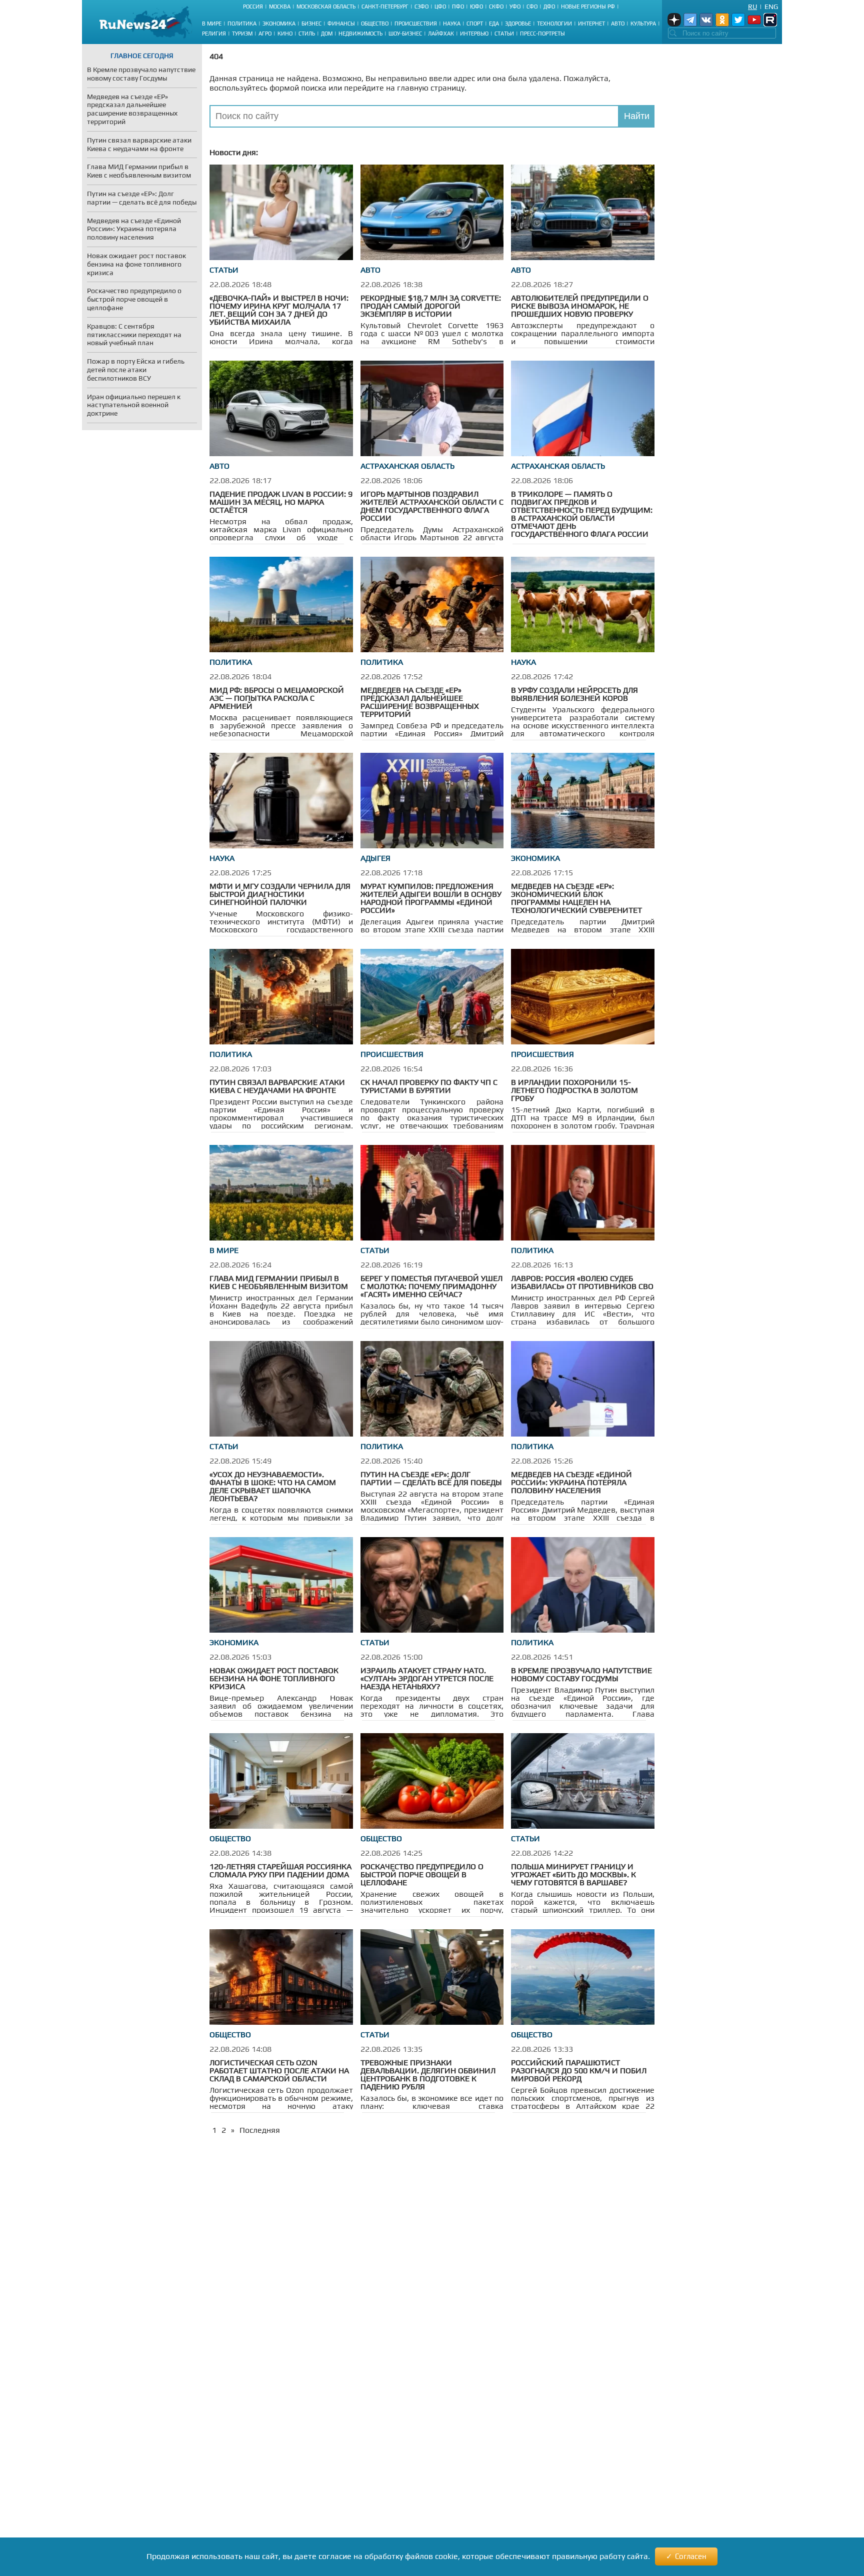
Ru (752, 7)
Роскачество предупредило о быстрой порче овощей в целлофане (422, 1874)
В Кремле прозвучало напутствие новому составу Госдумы (581, 1674)
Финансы (341, 24)
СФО (532, 7)
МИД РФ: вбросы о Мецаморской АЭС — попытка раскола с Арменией (277, 698)
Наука (452, 24)
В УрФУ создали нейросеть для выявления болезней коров (574, 694)
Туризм (242, 34)
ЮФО (476, 7)
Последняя (260, 2130)
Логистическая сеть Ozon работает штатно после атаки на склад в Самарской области (279, 2071)
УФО (515, 7)
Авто (618, 24)
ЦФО (440, 7)
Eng (771, 7)
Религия (214, 34)
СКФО (496, 7)
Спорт (475, 24)
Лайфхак (441, 34)
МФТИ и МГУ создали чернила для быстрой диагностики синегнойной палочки (280, 894)
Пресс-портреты (542, 34)
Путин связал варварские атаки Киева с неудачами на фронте (277, 1086)
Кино (285, 34)
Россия (253, 7)
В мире (212, 24)
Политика (242, 24)
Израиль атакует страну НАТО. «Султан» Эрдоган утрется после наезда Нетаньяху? (427, 1678)
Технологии (554, 24)
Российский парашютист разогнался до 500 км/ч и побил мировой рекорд (579, 2071)
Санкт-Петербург (385, 7)
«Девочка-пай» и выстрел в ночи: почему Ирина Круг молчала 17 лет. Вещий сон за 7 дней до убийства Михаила (279, 310)
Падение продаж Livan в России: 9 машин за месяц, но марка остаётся (281, 502)
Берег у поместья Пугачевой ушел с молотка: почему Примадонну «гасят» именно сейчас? (431, 1286)
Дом (327, 34)
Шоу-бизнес (405, 34)
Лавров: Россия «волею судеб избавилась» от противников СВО (582, 1282)
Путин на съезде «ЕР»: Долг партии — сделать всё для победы (431, 1478)
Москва (280, 7)
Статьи (504, 34)
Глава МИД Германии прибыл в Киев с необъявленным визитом (279, 1282)
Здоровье (518, 24)
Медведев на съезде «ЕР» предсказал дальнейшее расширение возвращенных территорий (420, 702)
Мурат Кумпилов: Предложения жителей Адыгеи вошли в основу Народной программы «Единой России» (431, 898)
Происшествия (416, 24)
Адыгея (375, 858)
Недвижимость (360, 34)
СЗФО (421, 7)
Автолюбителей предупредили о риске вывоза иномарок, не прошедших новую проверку (580, 306)
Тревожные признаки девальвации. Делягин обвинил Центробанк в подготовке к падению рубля (428, 2075)
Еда (494, 24)
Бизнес (311, 24)
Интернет (591, 24)
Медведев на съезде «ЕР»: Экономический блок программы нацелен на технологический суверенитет (576, 898)
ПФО (458, 7)
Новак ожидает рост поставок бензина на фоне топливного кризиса (274, 1678)
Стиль (307, 34)
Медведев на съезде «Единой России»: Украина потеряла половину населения (571, 1482)
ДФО (549, 7)
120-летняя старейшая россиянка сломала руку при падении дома (280, 1870)
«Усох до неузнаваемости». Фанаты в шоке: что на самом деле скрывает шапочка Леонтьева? (273, 1486)
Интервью (474, 34)
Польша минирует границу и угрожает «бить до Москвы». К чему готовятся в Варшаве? (573, 1874)
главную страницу (431, 88)
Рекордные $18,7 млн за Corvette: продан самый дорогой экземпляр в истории (431, 306)
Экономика (279, 24)
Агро (265, 34)
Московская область (326, 7)
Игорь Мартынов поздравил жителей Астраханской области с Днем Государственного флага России (432, 506)
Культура (643, 24)
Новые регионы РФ (588, 7)
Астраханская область (407, 466)
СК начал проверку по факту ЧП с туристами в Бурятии (429, 1086)
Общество (375, 24)
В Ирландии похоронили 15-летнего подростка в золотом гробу (574, 1090)
